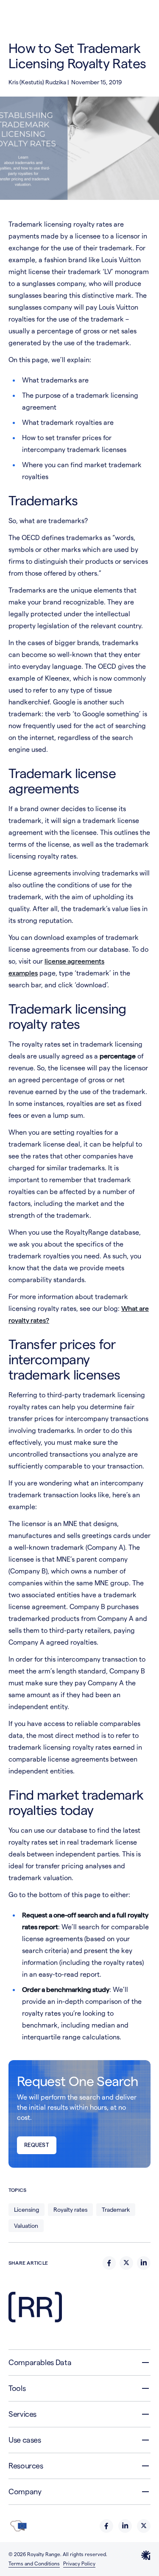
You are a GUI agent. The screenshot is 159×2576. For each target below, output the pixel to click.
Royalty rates (70, 2210)
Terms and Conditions (34, 2564)
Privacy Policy (79, 2564)
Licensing (26, 2210)
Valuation (26, 2226)
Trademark (116, 2210)
